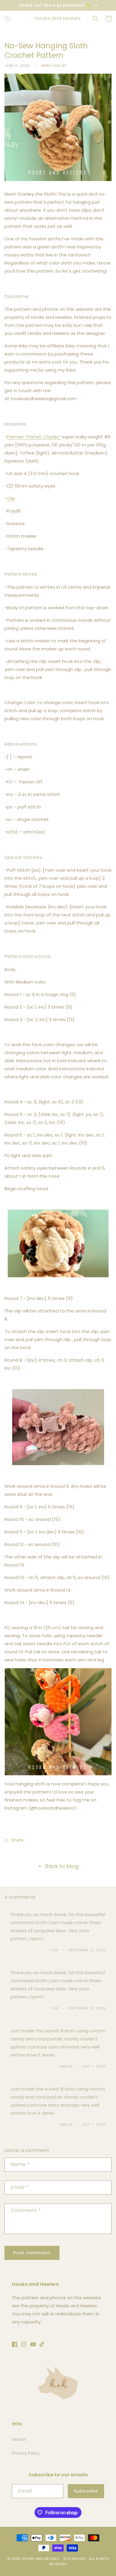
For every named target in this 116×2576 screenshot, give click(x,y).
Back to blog (62, 1866)
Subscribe (86, 2491)
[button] (7, 18)
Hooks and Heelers (41, 2559)
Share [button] (17, 1840)
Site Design (74, 2559)
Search (19, 2439)
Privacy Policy (26, 2453)
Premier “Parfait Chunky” (34, 437)
